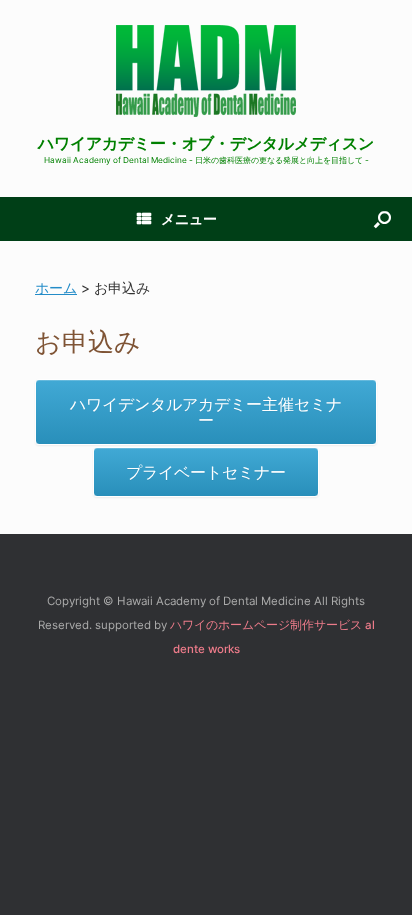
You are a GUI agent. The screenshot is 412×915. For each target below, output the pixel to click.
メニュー (189, 218)
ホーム (56, 287)
